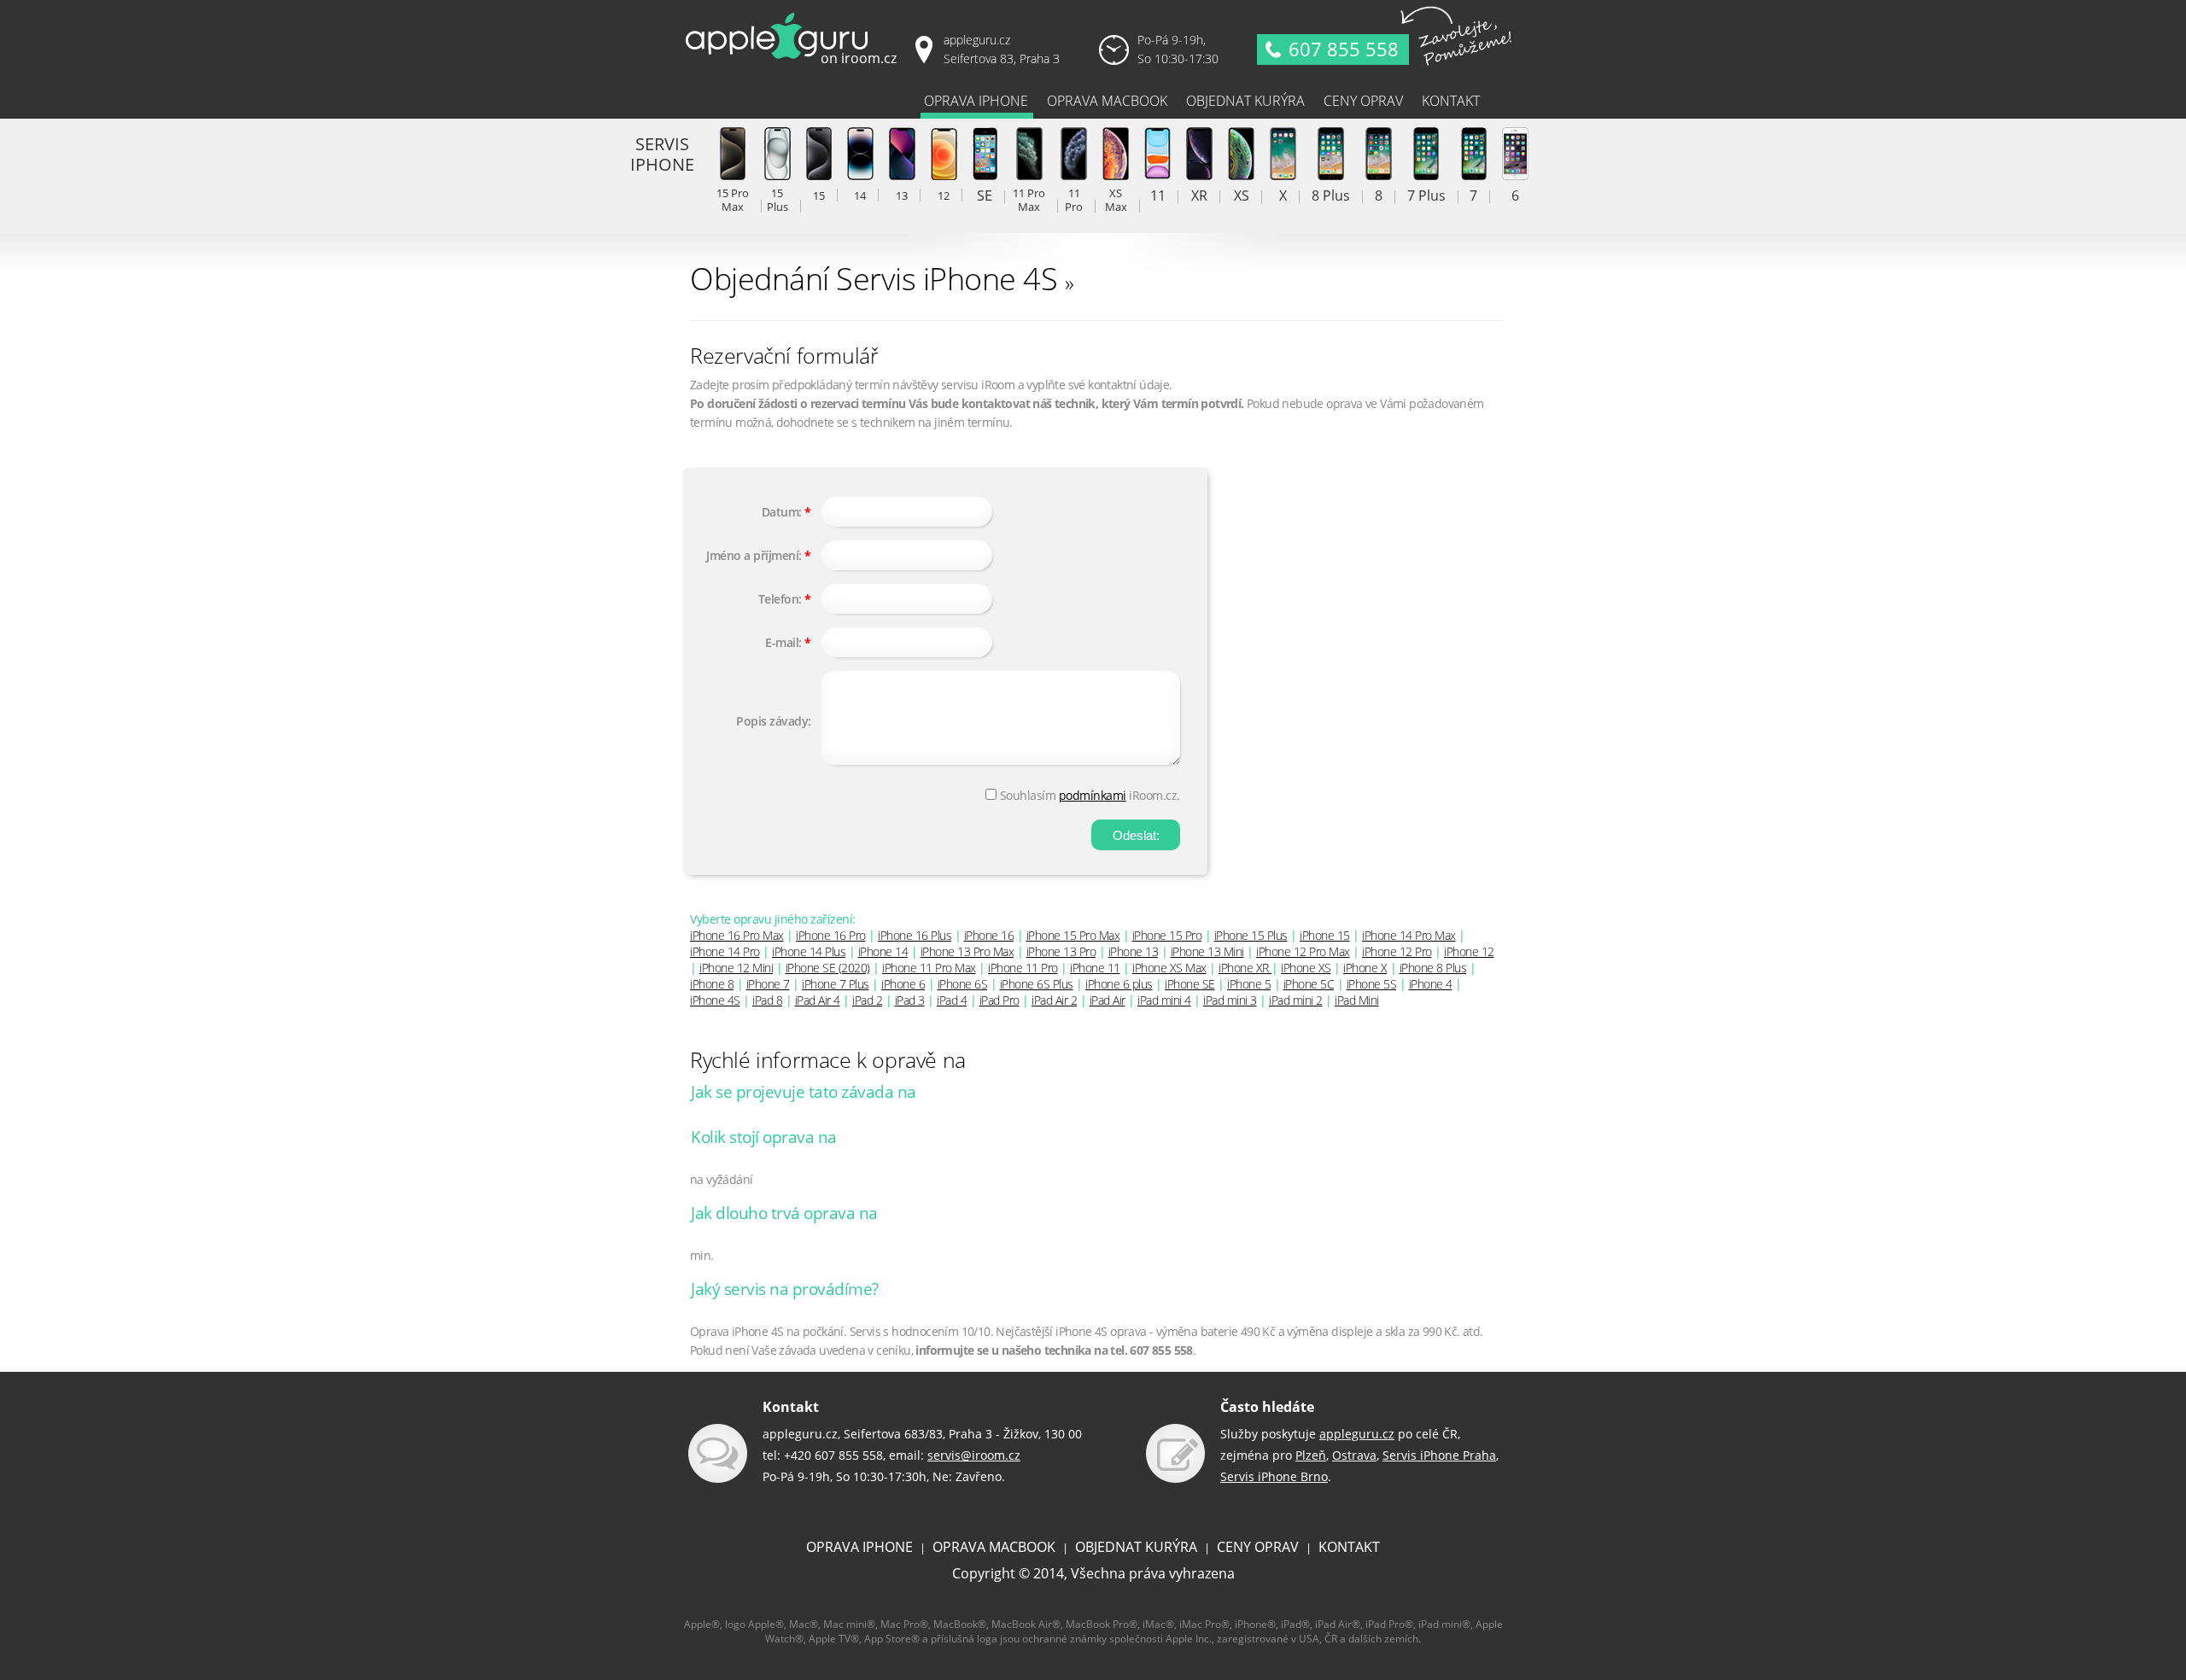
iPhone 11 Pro (1023, 968)
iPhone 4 (1431, 984)
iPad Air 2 (1054, 1000)
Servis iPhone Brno (1274, 1476)
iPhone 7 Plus (836, 984)
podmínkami (1093, 795)
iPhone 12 (1469, 951)
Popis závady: (774, 721)
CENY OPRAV (1258, 1547)
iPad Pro (999, 1000)
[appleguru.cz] (794, 64)
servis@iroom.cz (974, 1455)
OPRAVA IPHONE (859, 1547)
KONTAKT (1349, 1547)
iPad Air (1108, 1000)
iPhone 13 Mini (1207, 951)
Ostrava (1354, 1455)
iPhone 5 (1249, 984)
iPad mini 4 (1164, 1000)
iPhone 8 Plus (1433, 968)
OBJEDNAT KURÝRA (1136, 1547)
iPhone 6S (963, 984)
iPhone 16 (989, 935)
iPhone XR (1245, 968)
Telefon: (780, 599)
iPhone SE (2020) (828, 968)
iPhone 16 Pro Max (737, 935)
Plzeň (1311, 1455)
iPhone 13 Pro (1061, 951)
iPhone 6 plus (1119, 984)
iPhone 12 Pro (1397, 951)
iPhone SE (1190, 984)
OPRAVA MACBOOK (994, 1547)
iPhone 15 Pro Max (1073, 935)
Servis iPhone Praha (1439, 1455)
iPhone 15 (1325, 935)
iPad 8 (767, 1000)
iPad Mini (1357, 1000)
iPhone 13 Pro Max (967, 951)
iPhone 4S (715, 1000)
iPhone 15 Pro (1167, 935)
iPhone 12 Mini (736, 968)
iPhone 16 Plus (915, 935)
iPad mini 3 (1230, 1000)
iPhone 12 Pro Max (1303, 951)
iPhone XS (1306, 968)
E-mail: (783, 642)
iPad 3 (910, 1000)
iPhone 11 (1095, 968)
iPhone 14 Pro (725, 951)
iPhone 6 (903, 984)
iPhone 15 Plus (1251, 935)
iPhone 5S (1372, 984)
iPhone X (1365, 968)
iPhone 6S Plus (1037, 984)
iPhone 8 (712, 984)
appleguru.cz (1357, 1434)
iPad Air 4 (818, 1000)
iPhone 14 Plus (809, 951)
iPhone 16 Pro (831, 935)
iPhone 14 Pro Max (1409, 935)
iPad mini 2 (1296, 1000)
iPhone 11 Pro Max (929, 968)
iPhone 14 (883, 951)
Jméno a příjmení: (754, 555)
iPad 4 (952, 1000)
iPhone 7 (768, 984)
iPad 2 (867, 1000)
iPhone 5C (1309, 984)
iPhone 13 (1134, 951)
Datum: (782, 512)
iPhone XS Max (1169, 968)
